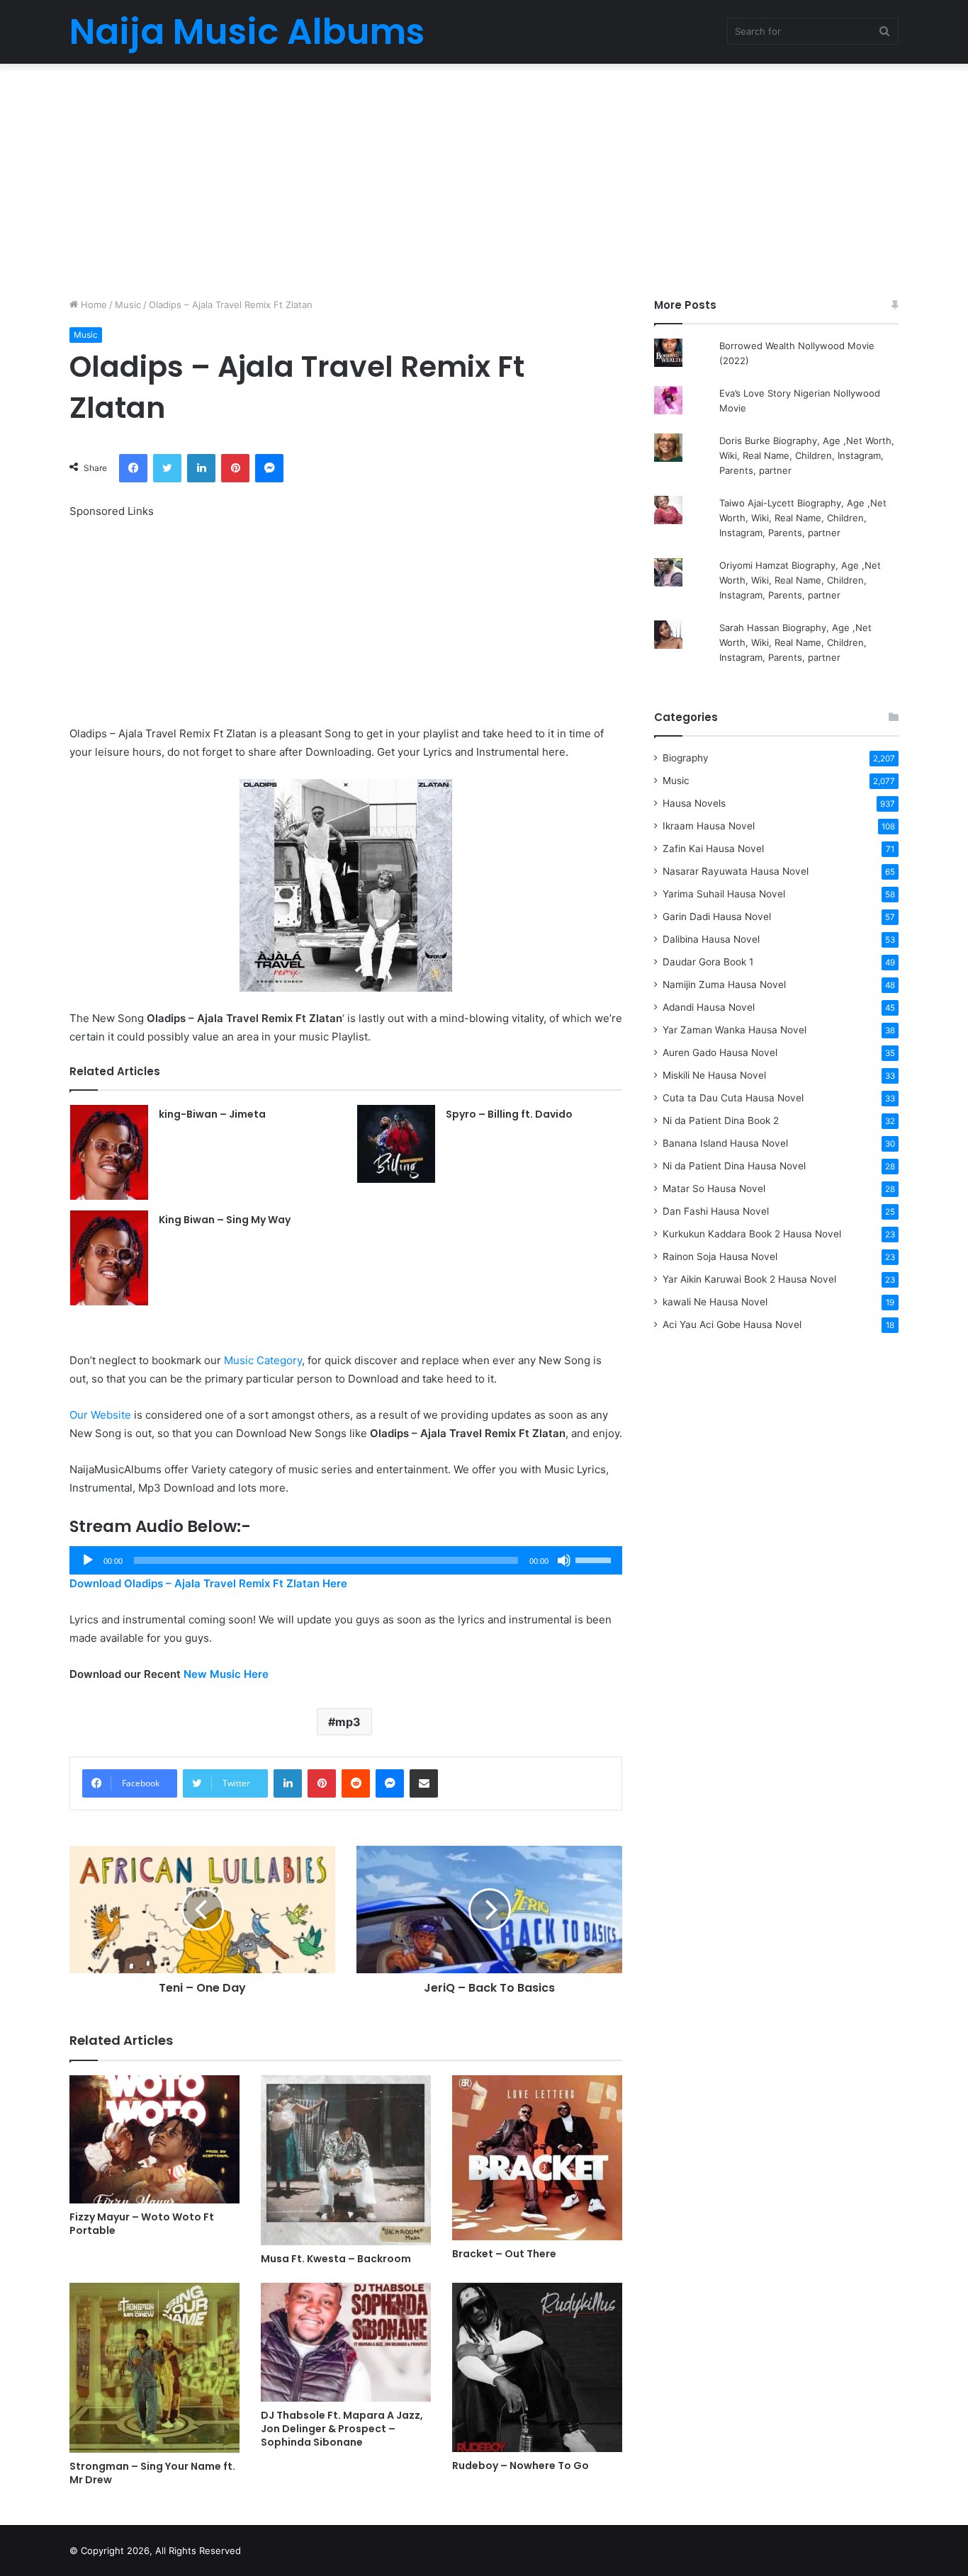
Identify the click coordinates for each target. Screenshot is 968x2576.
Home (92, 305)
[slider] (595, 1559)
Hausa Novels (694, 803)
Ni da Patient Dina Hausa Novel (734, 1166)
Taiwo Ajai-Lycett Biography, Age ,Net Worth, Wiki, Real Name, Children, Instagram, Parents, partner (803, 518)
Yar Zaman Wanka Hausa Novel (735, 1030)
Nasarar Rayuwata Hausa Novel (736, 871)
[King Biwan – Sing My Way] (109, 1258)
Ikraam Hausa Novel (709, 826)
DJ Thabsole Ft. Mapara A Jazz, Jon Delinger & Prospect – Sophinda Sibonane (342, 2429)
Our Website (100, 1415)
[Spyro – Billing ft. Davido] (396, 1144)
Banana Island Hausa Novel (725, 1143)
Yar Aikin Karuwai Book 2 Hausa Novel (749, 1279)
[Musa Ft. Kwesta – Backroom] (346, 2160)
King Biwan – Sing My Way (225, 1220)
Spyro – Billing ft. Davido (509, 1114)
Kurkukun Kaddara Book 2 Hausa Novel (752, 1234)
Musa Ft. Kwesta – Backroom (336, 2259)
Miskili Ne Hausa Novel (714, 1075)
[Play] (88, 1560)
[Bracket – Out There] (537, 2158)
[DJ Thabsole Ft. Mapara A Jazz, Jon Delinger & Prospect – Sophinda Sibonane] (346, 2342)
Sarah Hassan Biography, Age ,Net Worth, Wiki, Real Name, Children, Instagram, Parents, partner (795, 642)
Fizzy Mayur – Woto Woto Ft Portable (142, 2224)
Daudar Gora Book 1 (708, 962)
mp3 (348, 1722)
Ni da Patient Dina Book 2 (721, 1120)
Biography (686, 758)
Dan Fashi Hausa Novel (716, 1211)
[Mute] (564, 1560)
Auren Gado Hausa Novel (720, 1052)
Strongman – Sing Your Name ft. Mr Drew (152, 2473)
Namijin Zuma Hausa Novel (724, 985)
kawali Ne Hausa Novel (715, 1302)
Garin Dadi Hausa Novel (717, 917)
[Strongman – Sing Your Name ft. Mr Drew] (154, 2368)
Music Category (263, 1360)
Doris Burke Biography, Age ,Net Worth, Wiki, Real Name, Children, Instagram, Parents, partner (807, 455)
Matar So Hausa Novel (714, 1188)
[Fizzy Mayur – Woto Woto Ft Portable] (154, 2139)
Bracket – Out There (504, 2254)
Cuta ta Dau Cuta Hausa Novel (733, 1098)
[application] (346, 1560)
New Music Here (226, 1674)
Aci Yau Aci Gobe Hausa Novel (732, 1324)
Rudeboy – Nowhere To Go (520, 2466)
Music (128, 305)
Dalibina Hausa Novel (711, 939)
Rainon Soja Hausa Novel (720, 1256)
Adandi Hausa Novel (709, 1007)
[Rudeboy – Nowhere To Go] (537, 2367)
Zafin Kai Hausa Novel (713, 849)
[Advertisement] (484, 177)
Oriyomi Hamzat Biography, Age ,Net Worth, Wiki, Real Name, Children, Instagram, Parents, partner (800, 580)
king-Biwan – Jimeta (212, 1114)
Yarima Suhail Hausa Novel (724, 894)
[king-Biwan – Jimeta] (109, 1152)
